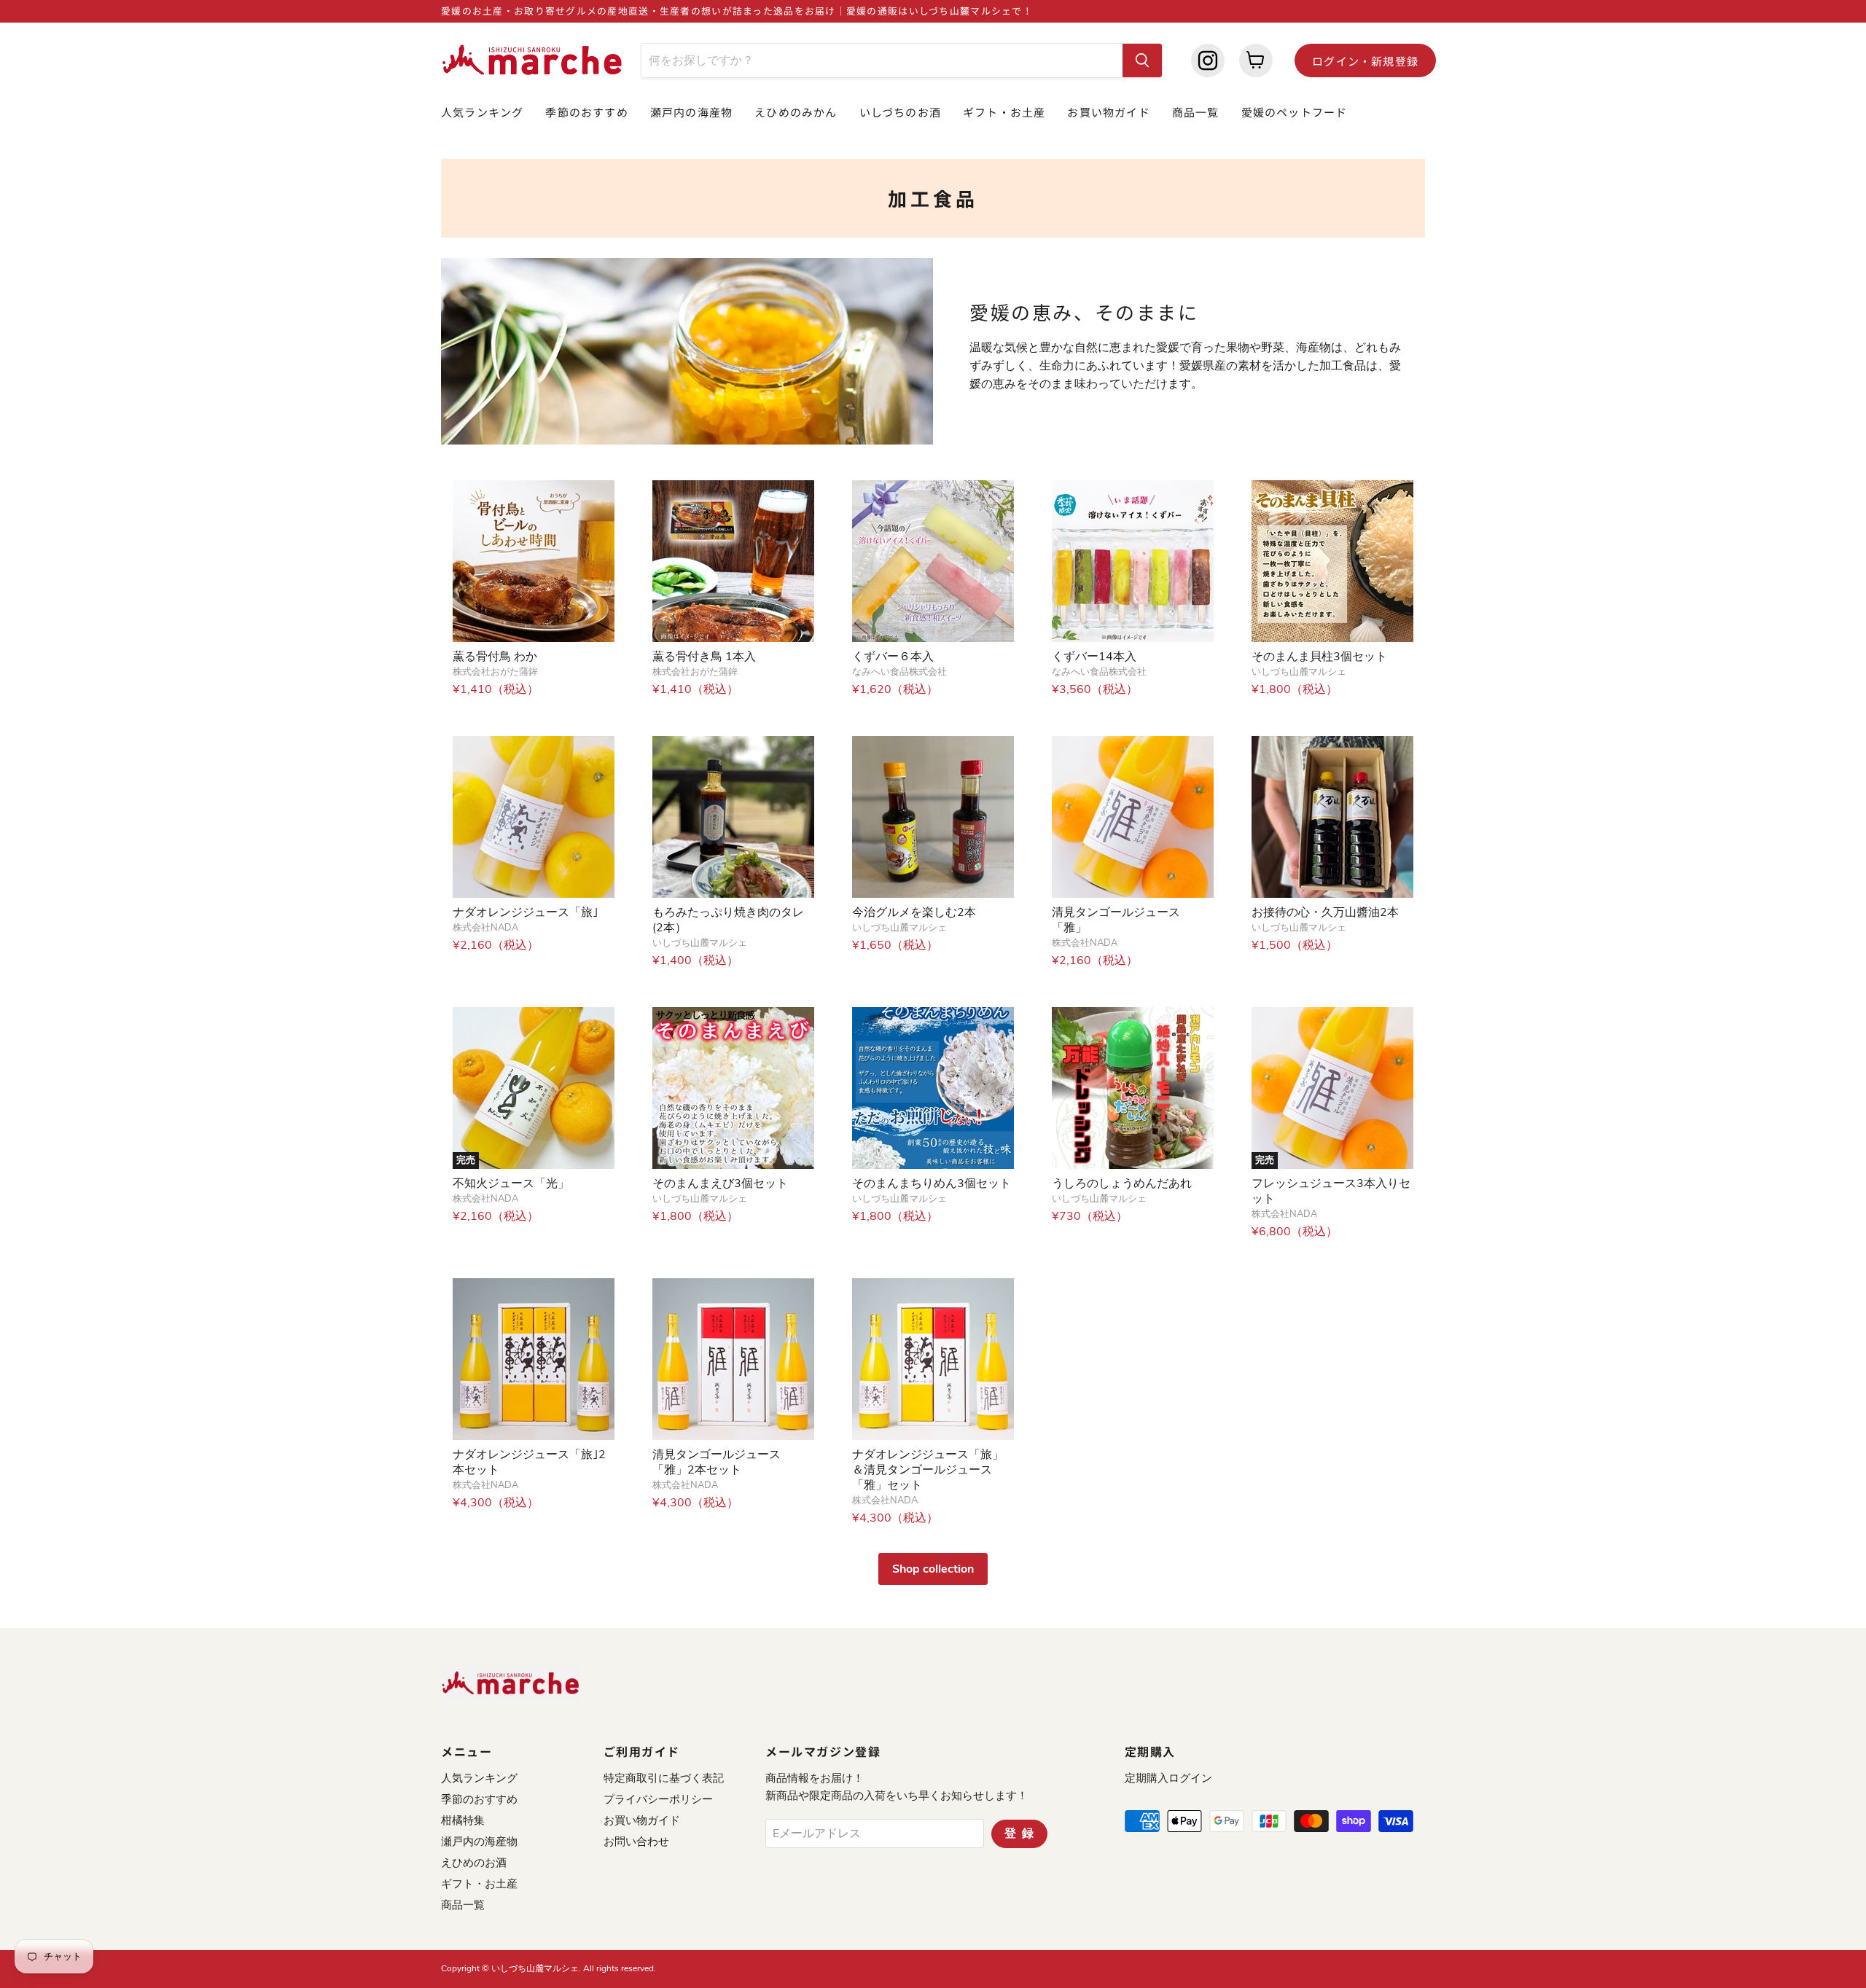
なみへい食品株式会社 (899, 672)
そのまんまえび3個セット (720, 1183)
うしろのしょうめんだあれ (1122, 1183)
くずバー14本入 (1094, 657)
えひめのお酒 (474, 1863)
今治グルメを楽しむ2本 (914, 912)
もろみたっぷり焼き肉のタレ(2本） (728, 920)
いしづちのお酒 (900, 112)
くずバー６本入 (893, 657)
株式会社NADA (485, 928)
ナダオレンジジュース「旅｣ (526, 912)
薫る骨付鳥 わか (495, 657)
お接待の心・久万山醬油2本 (1325, 912)
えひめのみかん (796, 112)
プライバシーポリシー (658, 1799)
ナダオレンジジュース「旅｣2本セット (529, 1462)
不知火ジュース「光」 (511, 1183)
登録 (1022, 1834)
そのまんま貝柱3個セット (1319, 657)
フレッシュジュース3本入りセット (1331, 1191)
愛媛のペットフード (1295, 112)
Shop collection (933, 1569)
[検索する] (1142, 60)
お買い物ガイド (1108, 112)
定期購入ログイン (1168, 1778)
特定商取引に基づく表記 (664, 1778)
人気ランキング (482, 112)
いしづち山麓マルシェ (1299, 672)
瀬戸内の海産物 (691, 112)
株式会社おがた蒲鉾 (495, 672)
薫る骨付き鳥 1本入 (704, 657)
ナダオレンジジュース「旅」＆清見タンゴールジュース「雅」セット (928, 1470)
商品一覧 (1196, 112)
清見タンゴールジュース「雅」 (1116, 920)
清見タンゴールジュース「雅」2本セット (717, 1462)
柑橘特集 (463, 1820)
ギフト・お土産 (1004, 112)
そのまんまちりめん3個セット (932, 1183)
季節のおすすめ (586, 112)
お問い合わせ (636, 1842)
